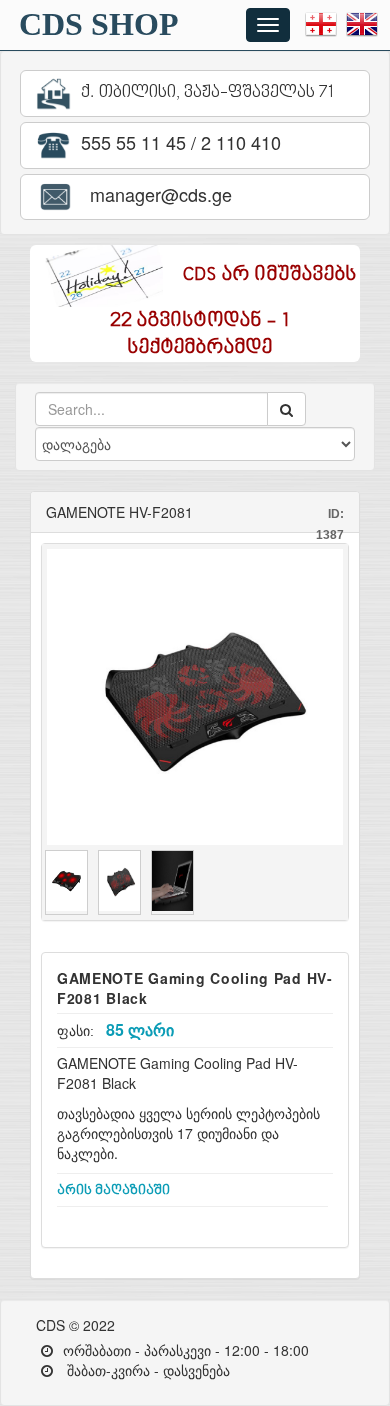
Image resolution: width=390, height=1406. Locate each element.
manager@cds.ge (156, 194)
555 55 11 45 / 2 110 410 (178, 142)
